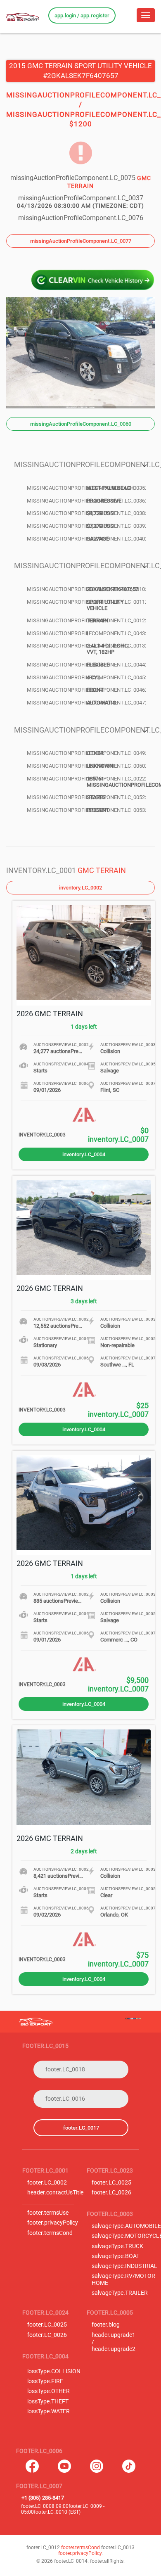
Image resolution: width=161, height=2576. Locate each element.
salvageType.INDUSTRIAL (124, 2266)
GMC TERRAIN (102, 870)
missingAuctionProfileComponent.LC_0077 (81, 241)
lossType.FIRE (45, 2381)
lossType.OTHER (49, 2391)
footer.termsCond (50, 2233)
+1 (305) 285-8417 (43, 2498)
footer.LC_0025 (111, 2183)
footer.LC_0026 (111, 2193)
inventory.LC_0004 (84, 1154)
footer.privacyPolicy (53, 2223)
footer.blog (106, 2325)
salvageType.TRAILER (120, 2293)
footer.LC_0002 (47, 2183)
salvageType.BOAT (116, 2256)
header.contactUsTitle (55, 2193)
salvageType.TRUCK (117, 2246)
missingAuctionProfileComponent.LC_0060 (81, 424)
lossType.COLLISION (54, 2371)
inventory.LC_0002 (80, 888)
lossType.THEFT (48, 2402)
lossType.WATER (49, 2411)
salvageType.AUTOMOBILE (126, 2226)
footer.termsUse (48, 2213)
